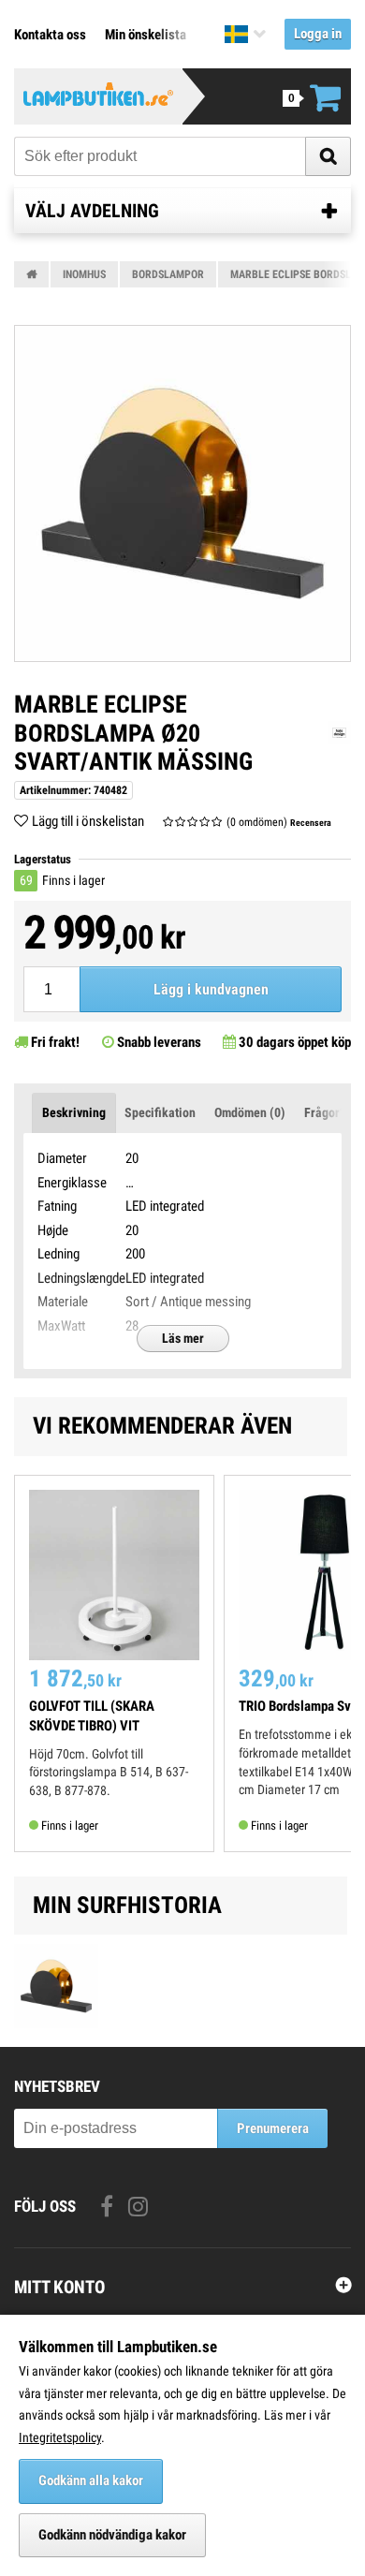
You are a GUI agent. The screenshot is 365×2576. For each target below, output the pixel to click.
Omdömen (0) (250, 1112)
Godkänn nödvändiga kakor (112, 2535)
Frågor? (325, 1112)
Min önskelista (146, 35)
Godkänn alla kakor (91, 2480)
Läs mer (183, 1338)
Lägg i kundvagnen (211, 989)
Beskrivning (74, 1112)
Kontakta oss (50, 35)
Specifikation (160, 1112)
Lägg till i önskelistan (88, 821)
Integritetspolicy (60, 2437)
